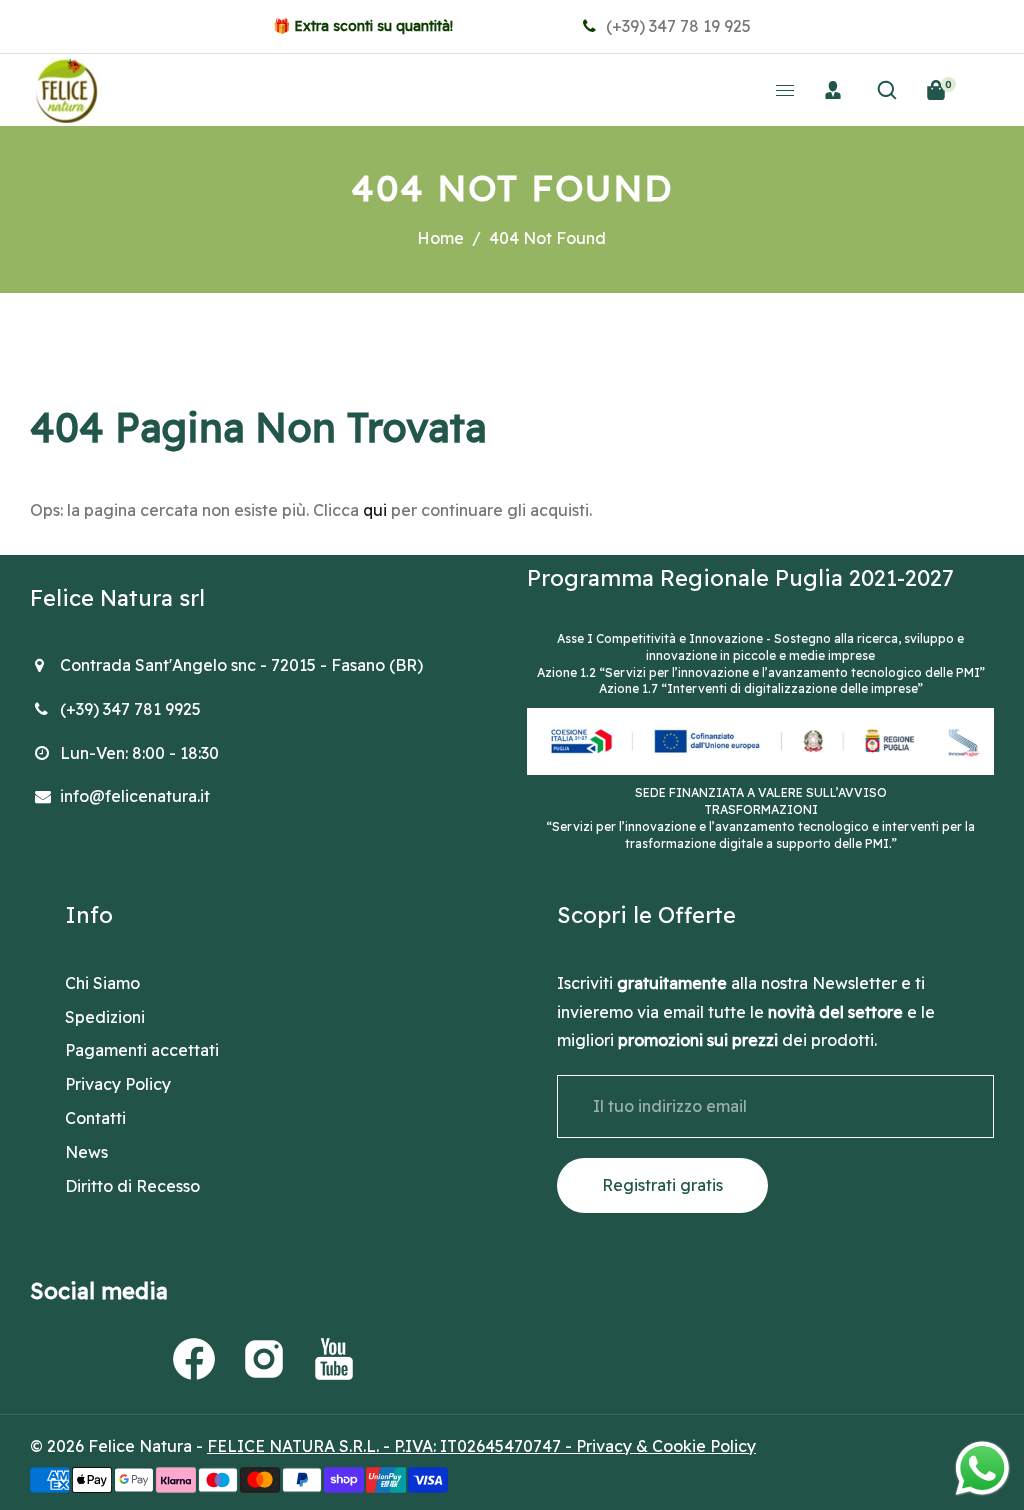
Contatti (95, 1118)
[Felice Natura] (66, 88)
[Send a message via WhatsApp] (982, 1468)
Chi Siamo (102, 983)
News (86, 1152)
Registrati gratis (662, 1185)
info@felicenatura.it (135, 796)
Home (440, 238)
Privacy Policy (118, 1084)
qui (375, 510)
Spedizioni (105, 1017)
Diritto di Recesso (132, 1186)
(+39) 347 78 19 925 (676, 26)
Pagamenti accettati (142, 1050)
